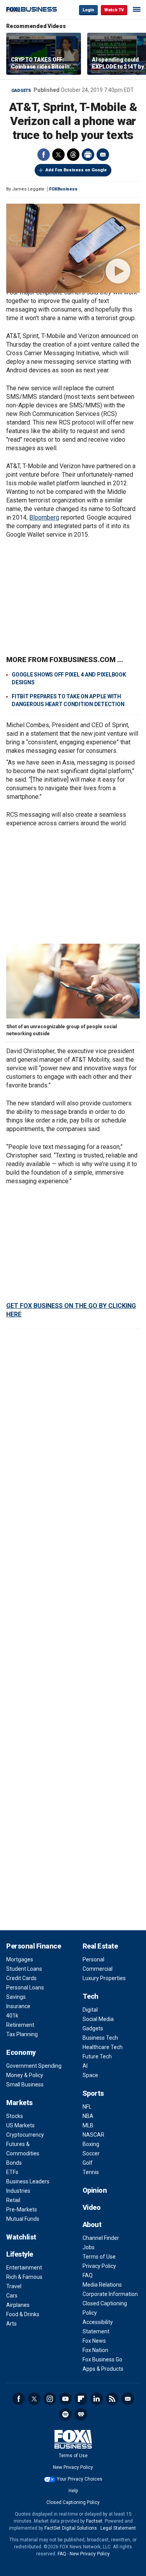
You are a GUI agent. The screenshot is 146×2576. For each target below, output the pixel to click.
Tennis (91, 2172)
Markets (19, 2103)
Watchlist (21, 2237)
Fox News (94, 2341)
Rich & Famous (24, 2277)
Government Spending (34, 2066)
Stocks (15, 2116)
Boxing (91, 2144)
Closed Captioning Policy (73, 2502)
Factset (94, 2521)
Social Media (98, 2019)
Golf (88, 2163)
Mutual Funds (23, 2219)
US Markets (20, 2125)
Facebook (44, 155)
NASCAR (93, 2135)
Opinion (95, 2190)
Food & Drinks (23, 2314)
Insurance (18, 2006)
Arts (11, 2324)
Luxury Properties (104, 1978)
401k (12, 2016)
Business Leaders (28, 2181)
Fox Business (32, 10)
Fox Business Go (102, 2359)
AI (85, 2066)
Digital (90, 2010)
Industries (18, 2191)
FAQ (88, 2275)
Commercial (98, 1969)
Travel (14, 2286)
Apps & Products (103, 2369)
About (92, 2224)
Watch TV (114, 10)
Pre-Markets (22, 2210)
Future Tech (97, 2056)
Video (92, 2207)
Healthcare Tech (103, 2047)
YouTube (65, 2399)
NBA (88, 2116)
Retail (13, 2200)
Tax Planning (22, 2034)
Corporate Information (110, 2294)
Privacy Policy (99, 2266)
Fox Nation (95, 2350)
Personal (93, 1959)
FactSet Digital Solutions (71, 2528)
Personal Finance (33, 1946)
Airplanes (18, 2305)
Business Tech (100, 2038)
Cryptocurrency (25, 2135)
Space (90, 2075)
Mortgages (20, 1959)
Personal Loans (25, 1988)
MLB (88, 2125)
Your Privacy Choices (80, 2479)
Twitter (58, 155)
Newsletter (128, 2399)
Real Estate (100, 1946)
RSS (112, 2399)
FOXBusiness (63, 189)
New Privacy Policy (73, 2467)
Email (103, 155)
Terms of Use (99, 2257)
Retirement (20, 2025)
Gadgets (21, 91)
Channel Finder (101, 2238)
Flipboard (81, 2399)
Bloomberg (44, 517)
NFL (87, 2107)
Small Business (25, 2084)
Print (88, 155)
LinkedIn (97, 2399)
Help (73, 2491)
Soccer (91, 2153)
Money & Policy (25, 2075)
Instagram (50, 2399)
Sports (93, 2093)
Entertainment (24, 2268)
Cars (12, 2296)
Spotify (65, 2414)
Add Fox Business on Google (76, 170)
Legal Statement (118, 2528)
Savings (16, 1997)
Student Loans (24, 1969)
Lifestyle (20, 2254)
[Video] (73, 248)
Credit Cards (21, 1978)
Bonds (14, 2163)
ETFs (12, 2172)
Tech (91, 1996)
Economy (21, 2052)
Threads (73, 155)
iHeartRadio (81, 2414)
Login (88, 10)
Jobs (89, 2247)
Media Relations (102, 2285)
